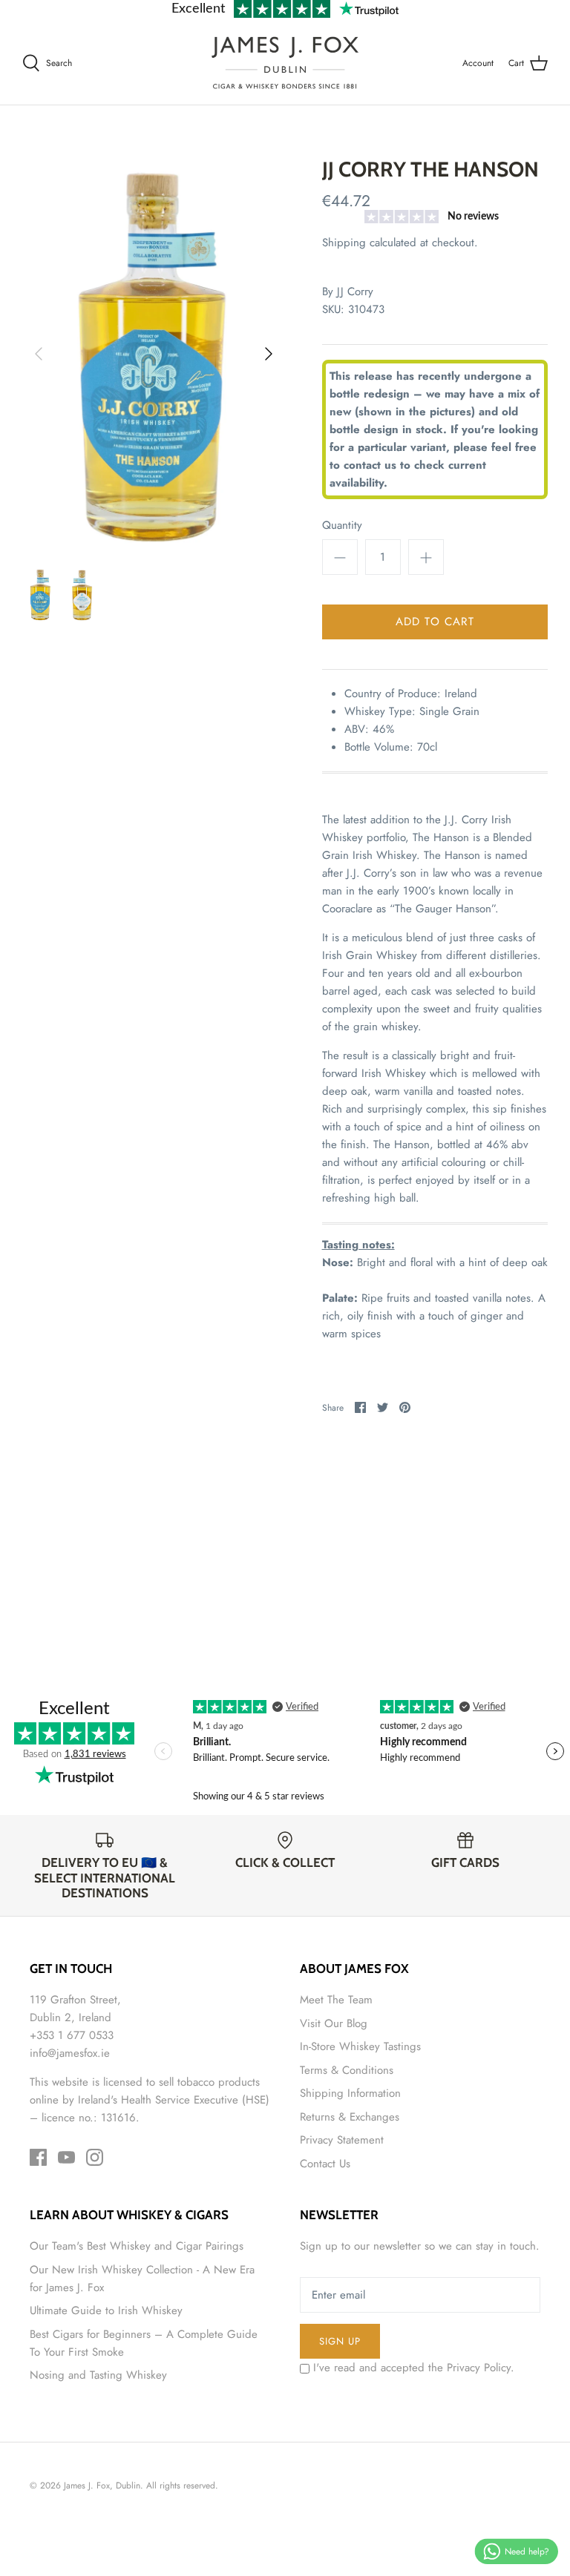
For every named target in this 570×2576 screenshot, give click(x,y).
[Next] (269, 354)
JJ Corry (355, 291)
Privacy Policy (479, 2368)
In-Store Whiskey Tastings (360, 2046)
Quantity (342, 526)
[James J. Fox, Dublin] (285, 63)
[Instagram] (95, 2157)
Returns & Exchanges (350, 2117)
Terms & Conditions (347, 2070)
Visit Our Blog (334, 2023)
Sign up (340, 2341)
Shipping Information (350, 2093)
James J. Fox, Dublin (102, 2486)
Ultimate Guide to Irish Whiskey (106, 2310)
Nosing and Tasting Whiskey (98, 2375)
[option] (154, 354)
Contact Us (325, 2164)
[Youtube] (66, 2157)
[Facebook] (38, 2157)
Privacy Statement (342, 2140)
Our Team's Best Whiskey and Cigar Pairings (137, 2246)
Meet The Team (336, 2000)
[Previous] (39, 354)
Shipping (344, 243)
